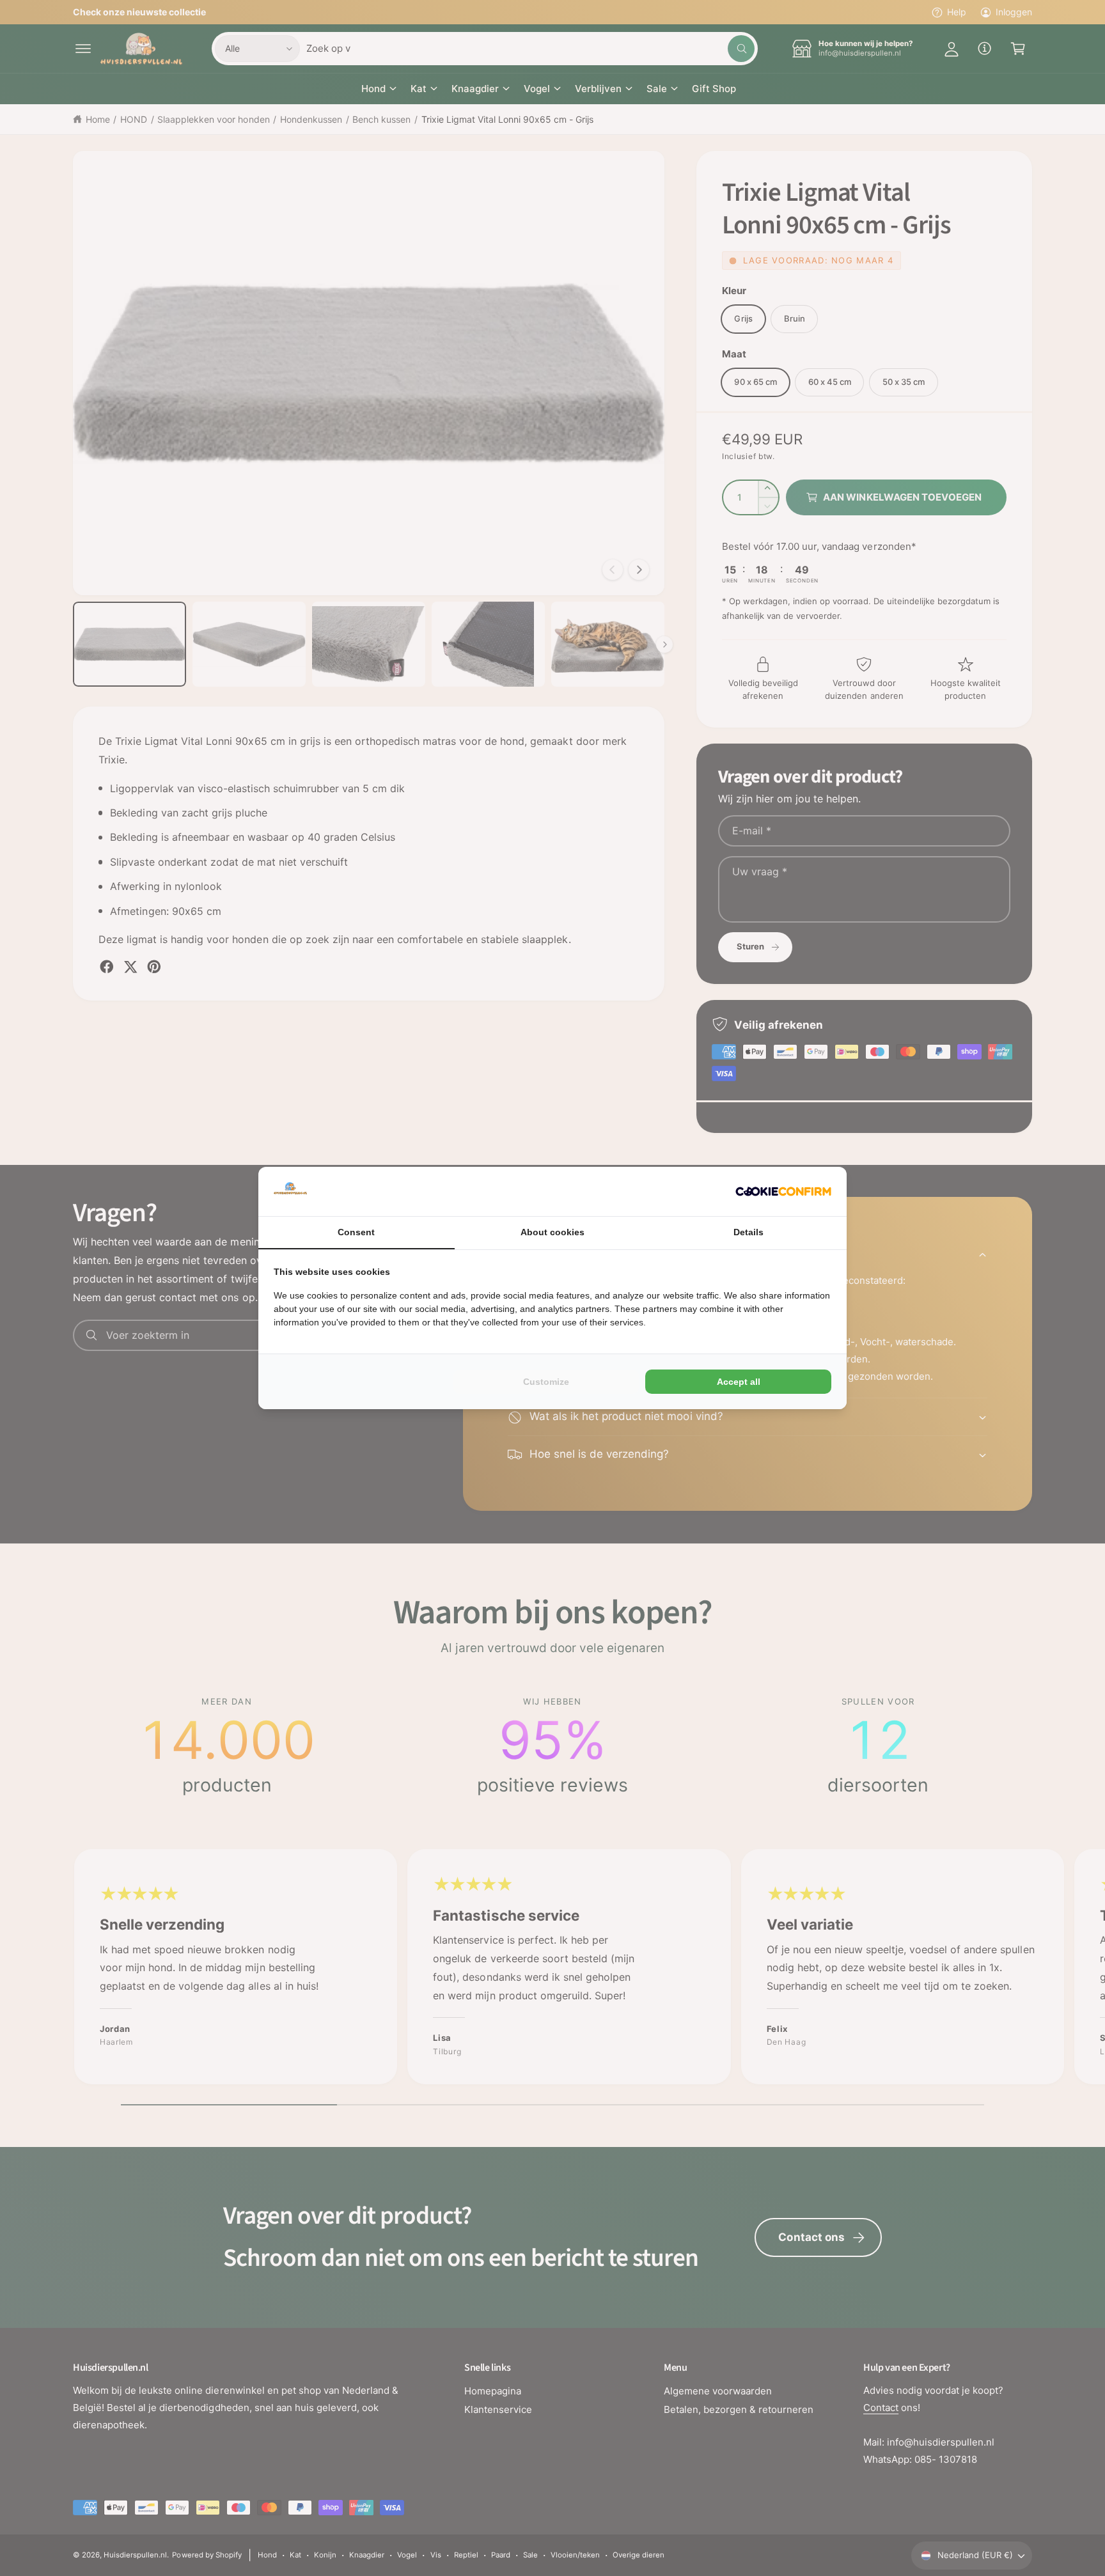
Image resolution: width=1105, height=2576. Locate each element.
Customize (546, 1382)
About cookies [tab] (552, 1232)
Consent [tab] (356, 1232)
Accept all (739, 1382)
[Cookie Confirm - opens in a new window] (783, 1191)
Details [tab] (748, 1232)
